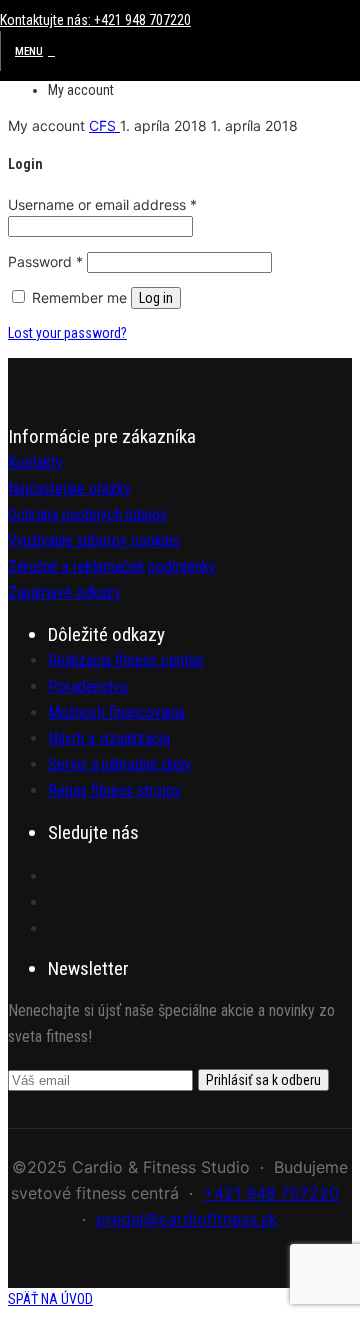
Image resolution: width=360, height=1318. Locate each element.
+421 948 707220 (271, 1193)
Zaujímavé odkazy (64, 592)
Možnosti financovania (116, 712)
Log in (156, 298)
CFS (104, 125)
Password (45, 261)
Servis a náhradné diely (119, 764)
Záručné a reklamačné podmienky (112, 566)
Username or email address (102, 204)
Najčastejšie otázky (69, 488)
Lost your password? (67, 333)
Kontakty (35, 462)
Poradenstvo (88, 686)
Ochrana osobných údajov (87, 514)
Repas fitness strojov (114, 790)
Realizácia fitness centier (126, 660)
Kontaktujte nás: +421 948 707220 (95, 20)
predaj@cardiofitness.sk (187, 1219)
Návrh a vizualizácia (109, 738)
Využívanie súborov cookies (94, 540)
